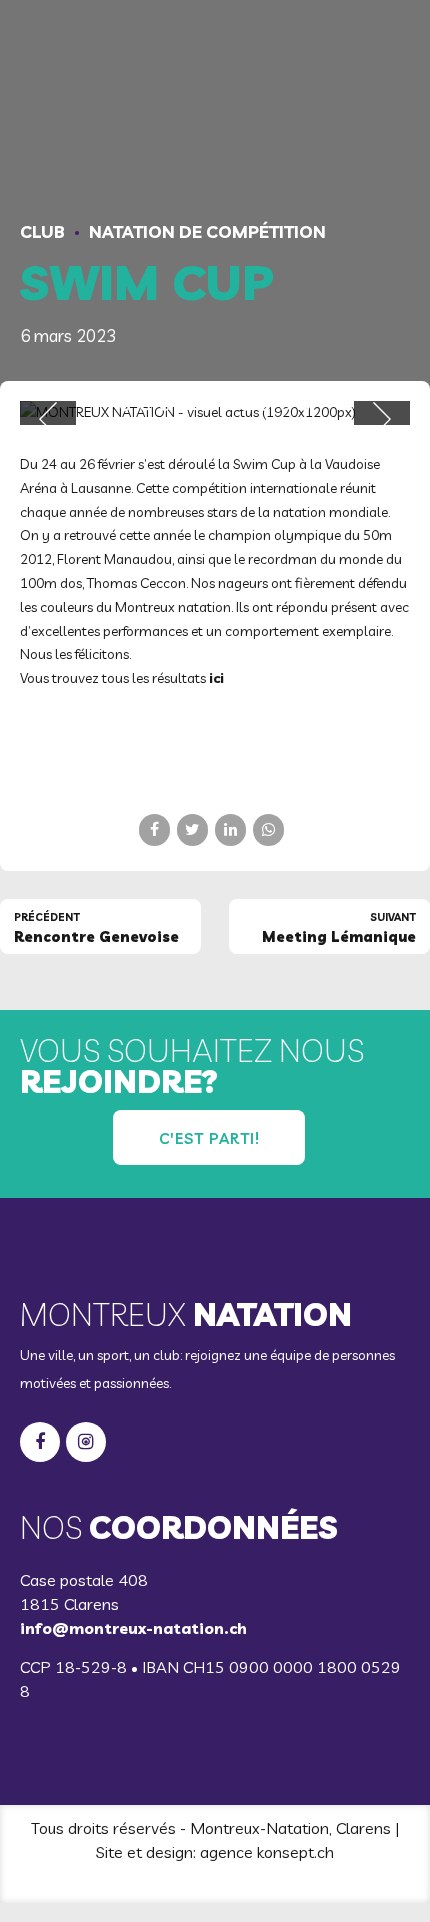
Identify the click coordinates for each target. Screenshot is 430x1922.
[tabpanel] (215, 413)
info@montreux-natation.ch (133, 1628)
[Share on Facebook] (154, 829)
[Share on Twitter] (192, 829)
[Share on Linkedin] (230, 829)
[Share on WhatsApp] (268, 829)
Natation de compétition (207, 231)
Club (42, 231)
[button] (48, 419)
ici (216, 678)
